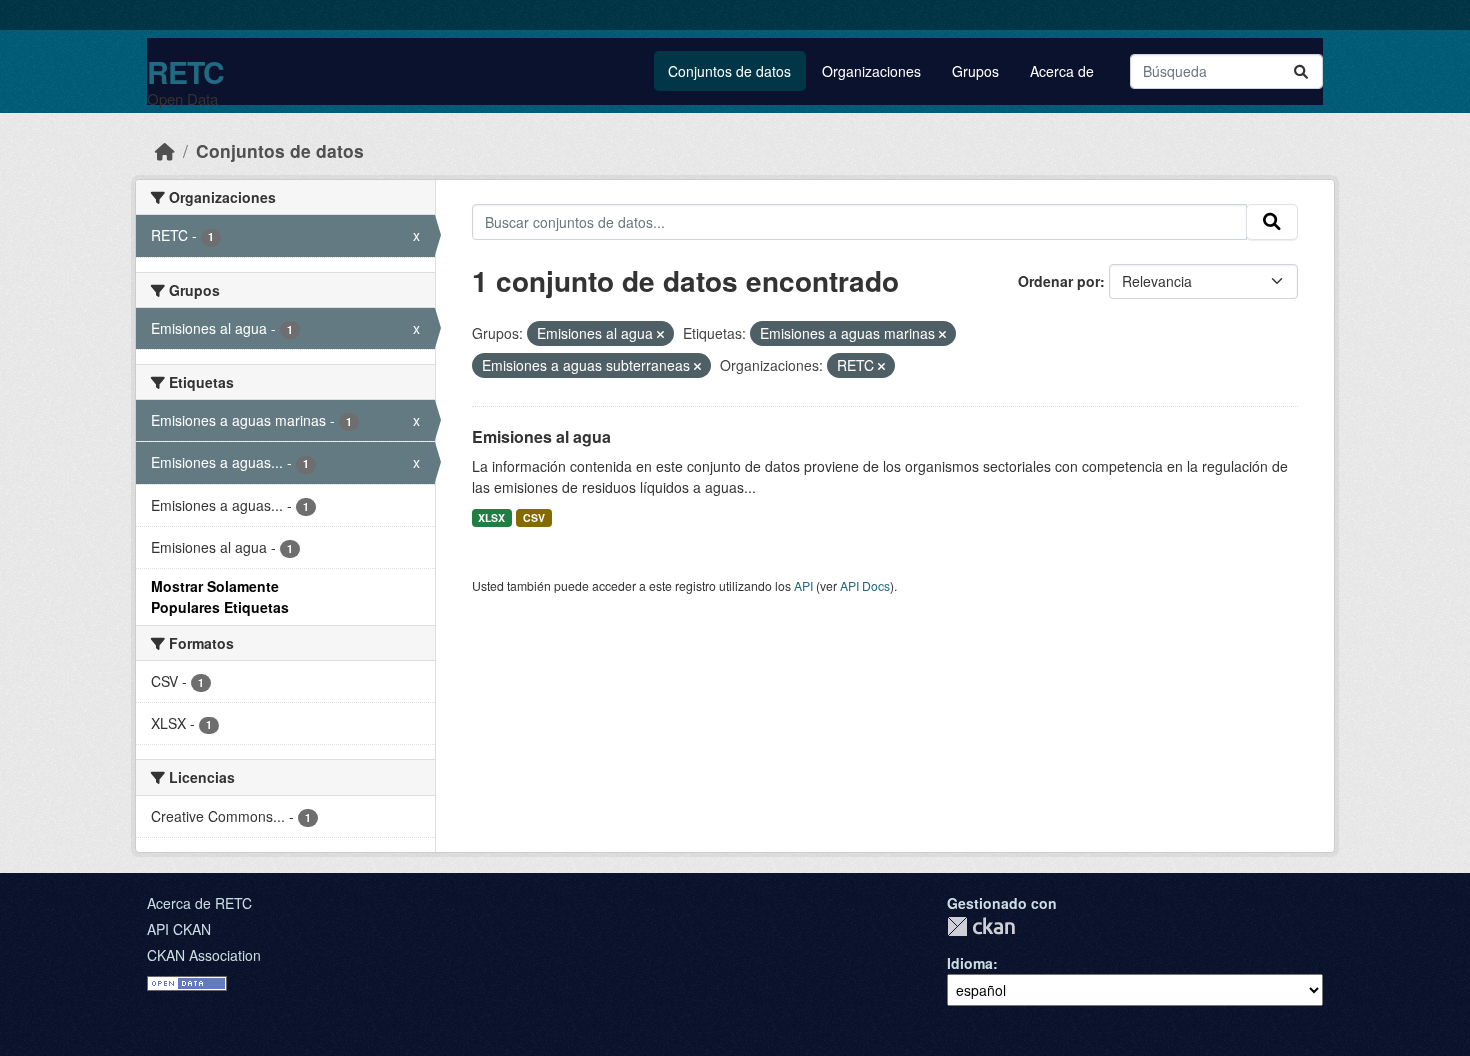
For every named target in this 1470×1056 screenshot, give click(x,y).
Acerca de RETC (199, 903)
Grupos (975, 71)
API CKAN (179, 929)
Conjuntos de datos (729, 71)
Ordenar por (1059, 281)
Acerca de (1062, 71)
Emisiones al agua (541, 436)
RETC (185, 71)
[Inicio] (165, 150)
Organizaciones (871, 71)
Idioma (970, 963)
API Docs (865, 585)
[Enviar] (1301, 71)
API (803, 585)
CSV (534, 517)
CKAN (981, 926)
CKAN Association (204, 955)
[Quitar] (660, 334)
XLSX (491, 517)
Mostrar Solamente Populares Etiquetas (220, 596)
